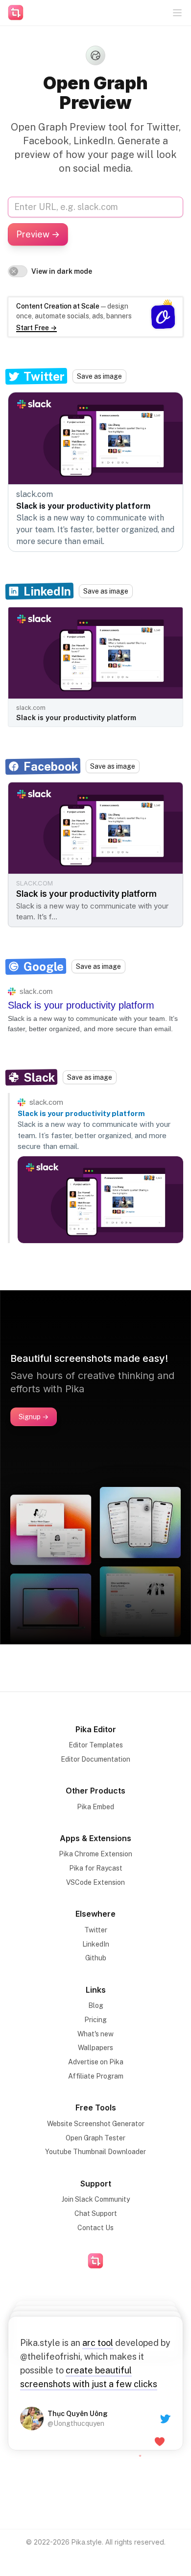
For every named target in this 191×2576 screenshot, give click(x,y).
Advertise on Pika (96, 2062)
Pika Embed (95, 1807)
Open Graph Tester (95, 2138)
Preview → (38, 234)
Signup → (34, 1417)
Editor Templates (96, 1745)
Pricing (95, 2020)
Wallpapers (95, 2048)
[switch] (18, 271)
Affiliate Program (96, 2076)
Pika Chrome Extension (95, 1854)
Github (96, 1958)
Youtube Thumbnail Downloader (95, 2152)
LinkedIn (96, 1944)
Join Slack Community (96, 2199)
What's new (95, 2034)
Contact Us (95, 2228)
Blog (96, 2005)
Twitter (96, 1930)
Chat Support (96, 2213)
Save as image (99, 376)
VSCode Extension (95, 1882)
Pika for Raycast (96, 1868)
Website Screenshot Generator (96, 2124)
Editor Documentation (95, 1759)
